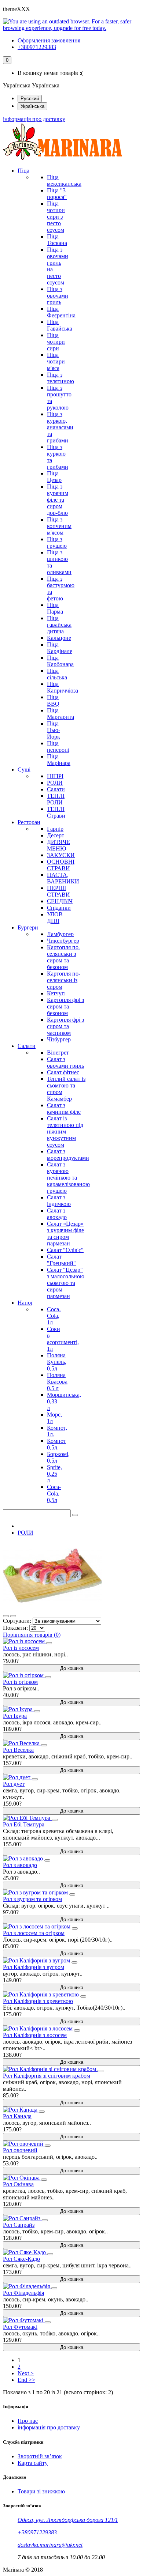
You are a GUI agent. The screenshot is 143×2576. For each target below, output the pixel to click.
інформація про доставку (34, 119)
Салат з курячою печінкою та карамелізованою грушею (68, 1178)
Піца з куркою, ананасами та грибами (60, 427)
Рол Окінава (18, 2184)
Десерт (56, 835)
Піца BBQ (53, 700)
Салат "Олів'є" (65, 1250)
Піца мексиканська (64, 180)
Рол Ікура (15, 1716)
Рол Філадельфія (23, 2293)
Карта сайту (33, 2463)
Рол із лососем (21, 1648)
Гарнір (55, 829)
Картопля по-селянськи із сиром (64, 980)
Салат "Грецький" (61, 1260)
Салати (56, 789)
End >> (26, 2380)
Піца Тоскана (57, 240)
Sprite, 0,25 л (54, 1474)
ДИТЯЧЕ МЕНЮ (58, 845)
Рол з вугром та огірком (32, 1899)
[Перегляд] (49, 1643)
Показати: (15, 1628)
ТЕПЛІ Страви (56, 812)
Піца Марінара (59, 760)
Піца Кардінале (60, 648)
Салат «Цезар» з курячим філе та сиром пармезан (65, 1234)
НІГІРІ (55, 776)
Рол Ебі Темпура (24, 1824)
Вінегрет (58, 1053)
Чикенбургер (63, 941)
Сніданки (59, 908)
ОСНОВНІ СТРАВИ (61, 865)
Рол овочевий (20, 2150)
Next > (26, 2373)
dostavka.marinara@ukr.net (50, 2545)
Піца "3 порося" (57, 194)
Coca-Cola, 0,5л (54, 1493)
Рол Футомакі (20, 2327)
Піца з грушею (57, 542)
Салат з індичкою (59, 1201)
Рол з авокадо (20, 1865)
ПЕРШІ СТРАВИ (58, 891)
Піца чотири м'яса (56, 361)
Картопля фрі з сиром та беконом (65, 1006)
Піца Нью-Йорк (54, 730)
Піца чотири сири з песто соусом (56, 217)
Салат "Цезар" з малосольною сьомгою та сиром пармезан (66, 1283)
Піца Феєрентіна (61, 312)
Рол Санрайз (19, 2225)
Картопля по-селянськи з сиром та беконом (64, 957)
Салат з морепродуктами (68, 1155)
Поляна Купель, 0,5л (57, 1362)
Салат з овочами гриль (65, 1062)
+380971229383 (37, 47)
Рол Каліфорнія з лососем (35, 2035)
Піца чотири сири (56, 342)
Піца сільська (57, 674)
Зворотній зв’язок (40, 2456)
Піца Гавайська (60, 325)
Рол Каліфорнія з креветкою (38, 2001)
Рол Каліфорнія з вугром (34, 1967)
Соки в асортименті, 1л (63, 1339)
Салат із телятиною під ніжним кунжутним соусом (65, 1132)
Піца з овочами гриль (58, 296)
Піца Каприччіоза (63, 687)
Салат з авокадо (57, 1214)
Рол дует (14, 1784)
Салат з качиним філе (64, 1108)
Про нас (28, 2421)
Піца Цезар (54, 477)
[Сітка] (6, 1616)
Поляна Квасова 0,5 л (57, 1382)
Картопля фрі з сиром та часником (65, 1026)
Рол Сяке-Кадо (21, 2259)
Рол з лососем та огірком (34, 1933)
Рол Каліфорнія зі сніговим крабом (47, 2076)
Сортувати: (17, 1621)
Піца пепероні (58, 746)
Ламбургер (60, 934)
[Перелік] (13, 1616)
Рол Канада (17, 2116)
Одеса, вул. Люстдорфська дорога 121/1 (68, 2520)
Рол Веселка (18, 1750)
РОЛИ (55, 783)
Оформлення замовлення (49, 40)
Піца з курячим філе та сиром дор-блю (58, 500)
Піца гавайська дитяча (59, 625)
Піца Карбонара (60, 661)
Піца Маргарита (60, 714)
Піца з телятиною (60, 378)
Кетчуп (56, 993)
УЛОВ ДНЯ (55, 918)
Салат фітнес (63, 1072)
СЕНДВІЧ (60, 901)
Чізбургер (59, 1039)
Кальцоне (59, 638)
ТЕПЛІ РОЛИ (56, 799)
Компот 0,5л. (56, 1444)
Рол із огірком (20, 1682)
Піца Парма (55, 608)
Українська (32, 106)
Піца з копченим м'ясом (59, 526)
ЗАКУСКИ (61, 855)
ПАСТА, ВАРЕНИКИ (63, 878)
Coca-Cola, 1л (54, 1316)
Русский (30, 99)
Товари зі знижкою (41, 2491)
